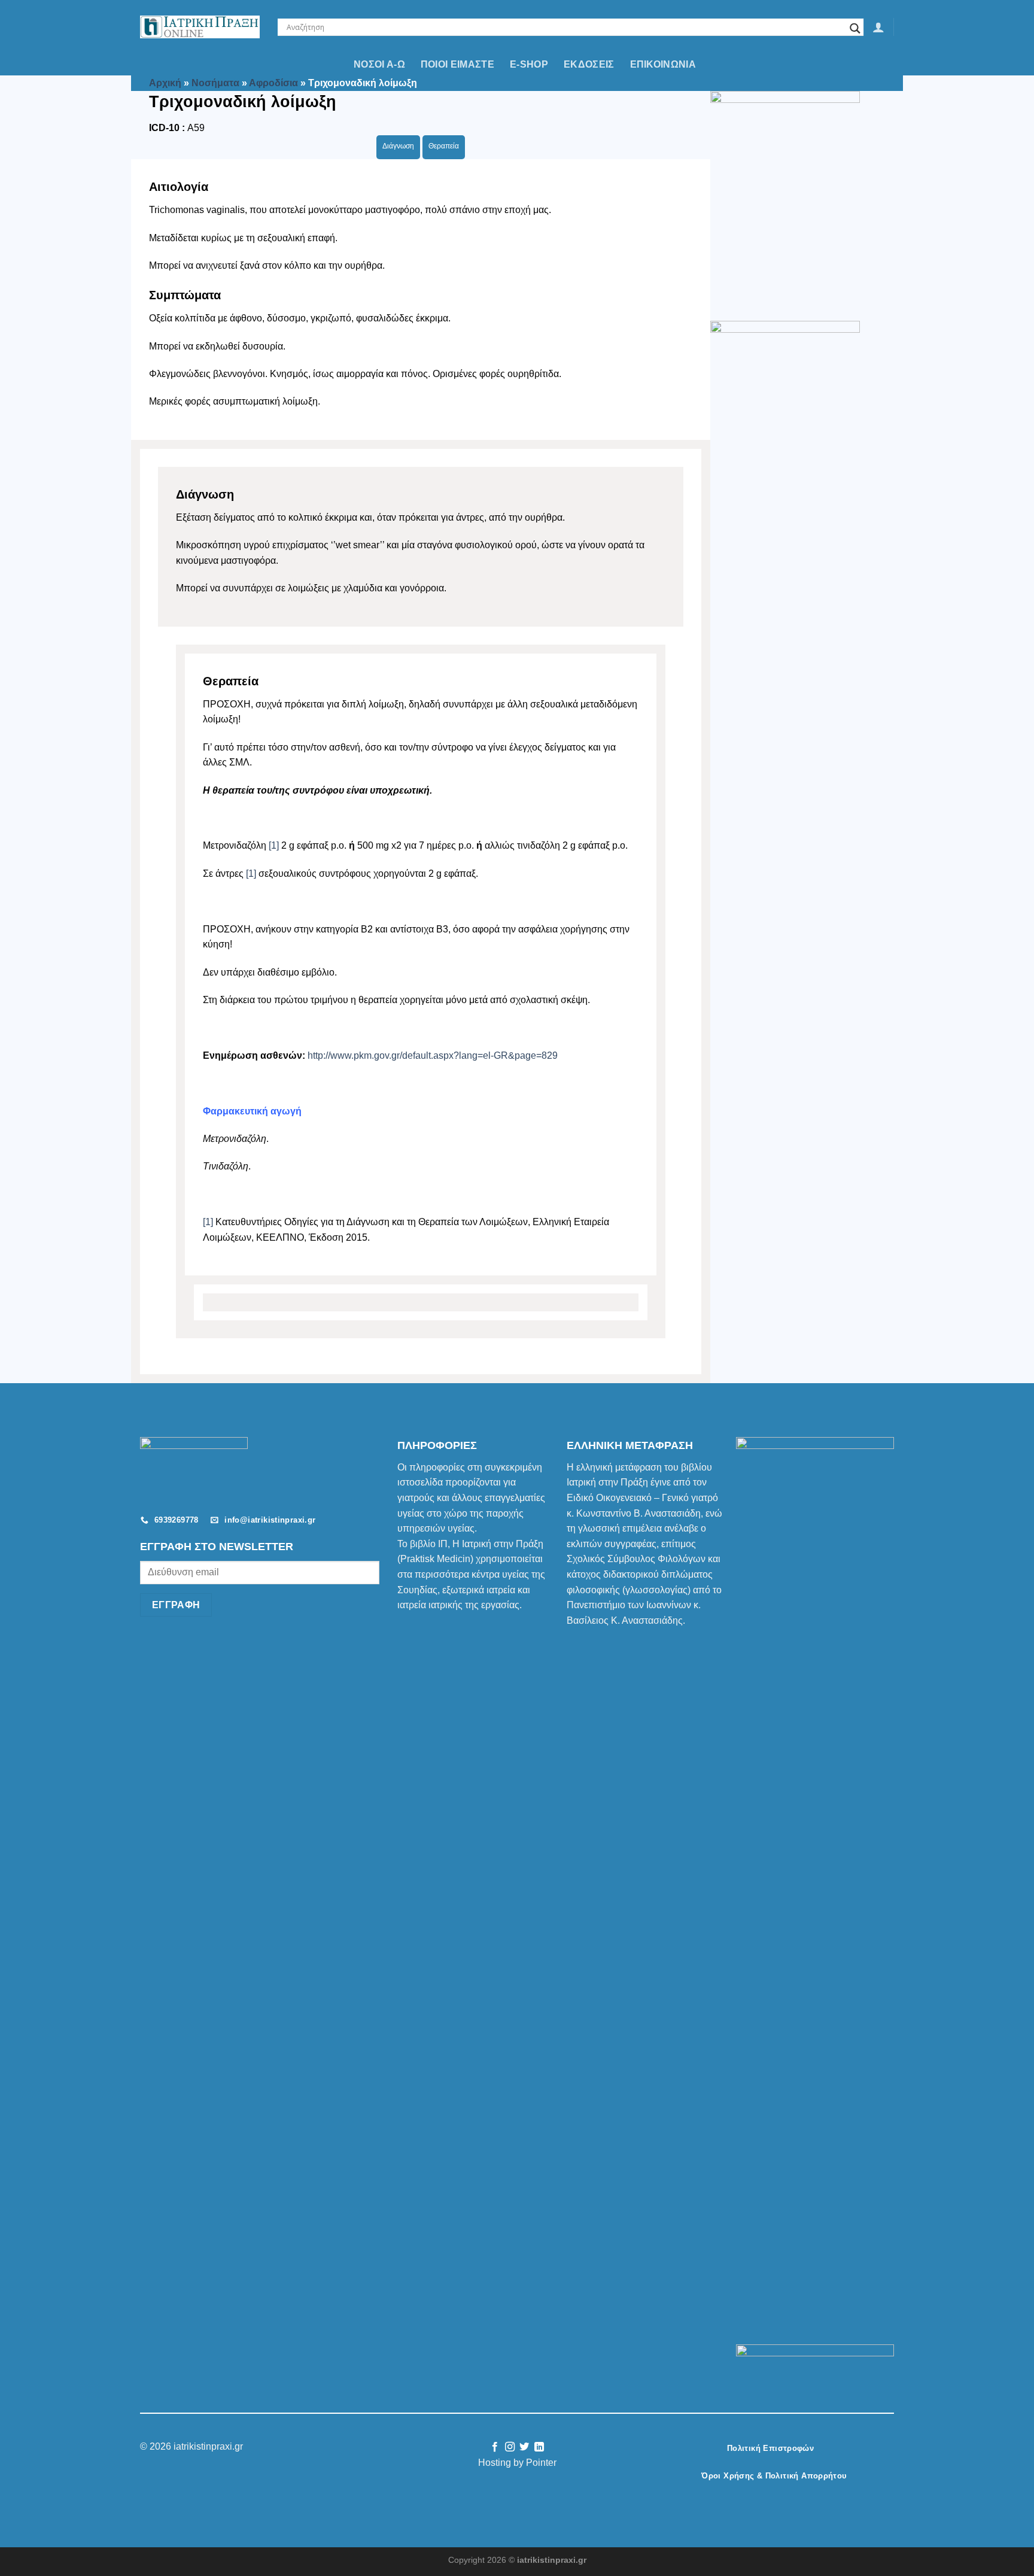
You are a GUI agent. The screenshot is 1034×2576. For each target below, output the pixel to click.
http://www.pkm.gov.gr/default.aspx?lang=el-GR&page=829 (433, 1055)
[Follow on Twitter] (524, 2447)
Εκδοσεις (589, 64)
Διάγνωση (398, 146)
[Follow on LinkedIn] (539, 2447)
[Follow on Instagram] (510, 2447)
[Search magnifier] (855, 28)
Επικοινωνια (663, 64)
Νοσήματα (215, 83)
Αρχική (165, 83)
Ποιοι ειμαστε (457, 64)
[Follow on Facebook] (495, 2447)
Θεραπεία (444, 146)
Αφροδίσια (273, 83)
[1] (274, 845)
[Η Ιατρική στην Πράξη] (200, 27)
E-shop (529, 64)
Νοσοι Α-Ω (379, 64)
